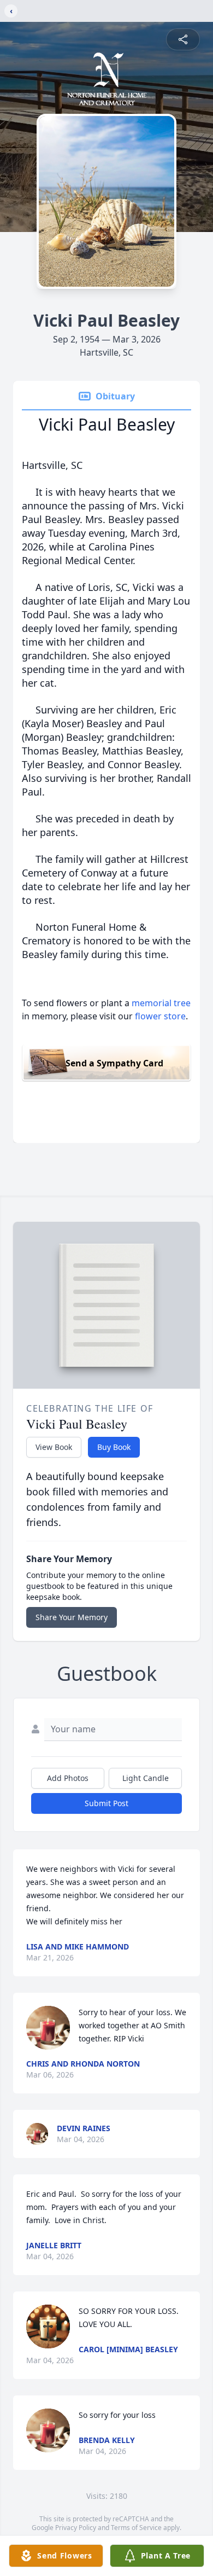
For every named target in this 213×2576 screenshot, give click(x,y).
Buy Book (114, 1447)
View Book (54, 1447)
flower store (160, 1016)
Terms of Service (136, 2528)
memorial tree (161, 1003)
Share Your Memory (72, 1617)
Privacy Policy (76, 2528)
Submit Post (106, 1803)
